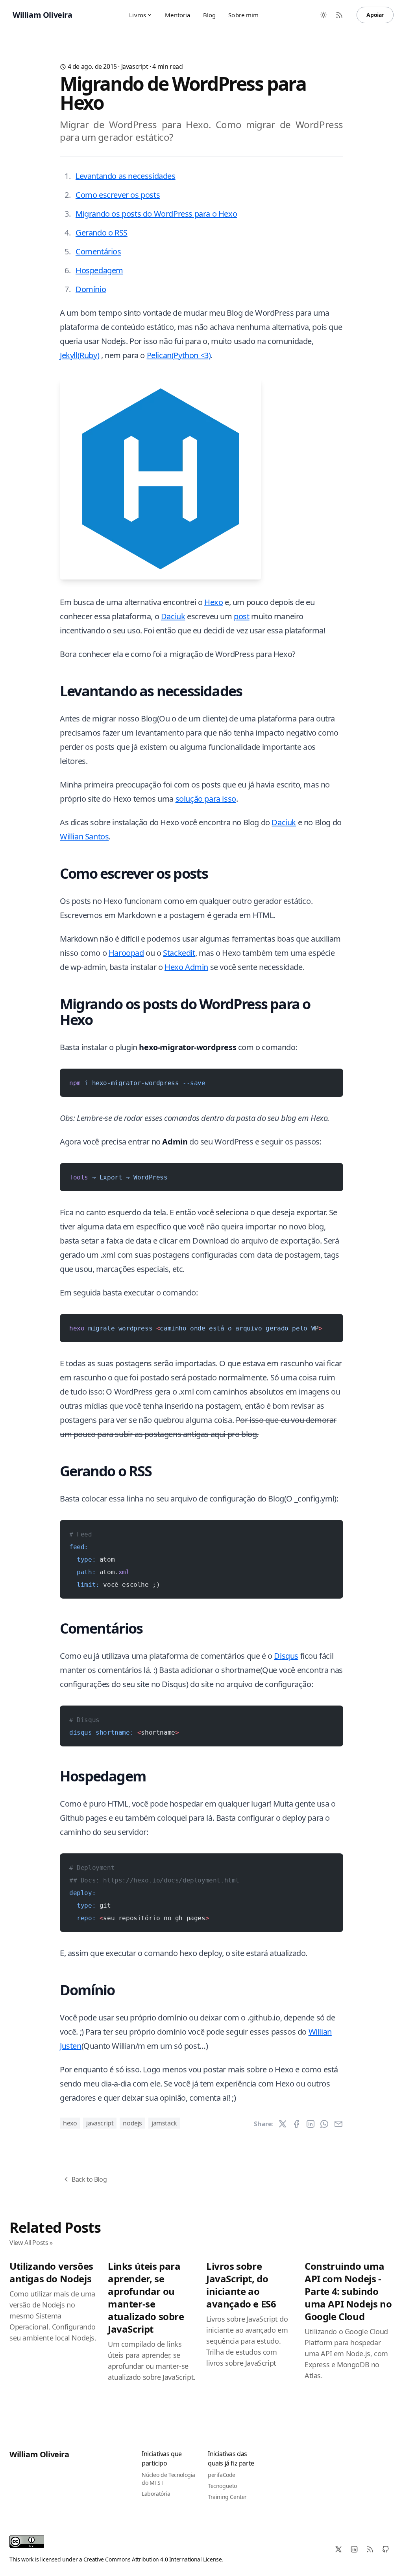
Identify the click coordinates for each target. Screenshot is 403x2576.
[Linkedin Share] (311, 2124)
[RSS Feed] (339, 15)
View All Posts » (31, 2243)
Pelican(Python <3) (179, 355)
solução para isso (206, 799)
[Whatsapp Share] (324, 2124)
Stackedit (179, 953)
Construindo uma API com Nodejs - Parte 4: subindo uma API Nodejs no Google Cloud (348, 2291)
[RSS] (370, 2549)
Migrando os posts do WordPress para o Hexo (156, 214)
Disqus (286, 1656)
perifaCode (222, 2475)
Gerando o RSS (102, 233)
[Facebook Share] (296, 2124)
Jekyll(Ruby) (79, 355)
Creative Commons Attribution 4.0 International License (153, 2559)
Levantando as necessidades (126, 176)
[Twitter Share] (283, 2124)
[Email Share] (338, 2124)
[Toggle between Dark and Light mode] (324, 15)
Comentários (98, 251)
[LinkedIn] (354, 2549)
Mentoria (177, 15)
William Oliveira (39, 2454)
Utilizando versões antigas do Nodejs (51, 2272)
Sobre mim (243, 15)
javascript (135, 66)
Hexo (214, 602)
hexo (70, 2123)
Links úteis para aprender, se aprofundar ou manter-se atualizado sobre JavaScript (146, 2297)
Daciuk (173, 616)
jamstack (164, 2123)
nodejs (132, 2123)
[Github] (386, 2549)
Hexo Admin (186, 967)
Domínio (91, 289)
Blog (210, 15)
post (241, 616)
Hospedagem (99, 270)
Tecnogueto (222, 2486)
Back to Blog (89, 2179)
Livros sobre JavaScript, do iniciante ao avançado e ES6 (241, 2285)
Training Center (227, 2497)
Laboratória (156, 2494)
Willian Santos (84, 836)
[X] (338, 2549)
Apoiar (375, 15)
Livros (138, 15)
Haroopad (126, 953)
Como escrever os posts (118, 195)
